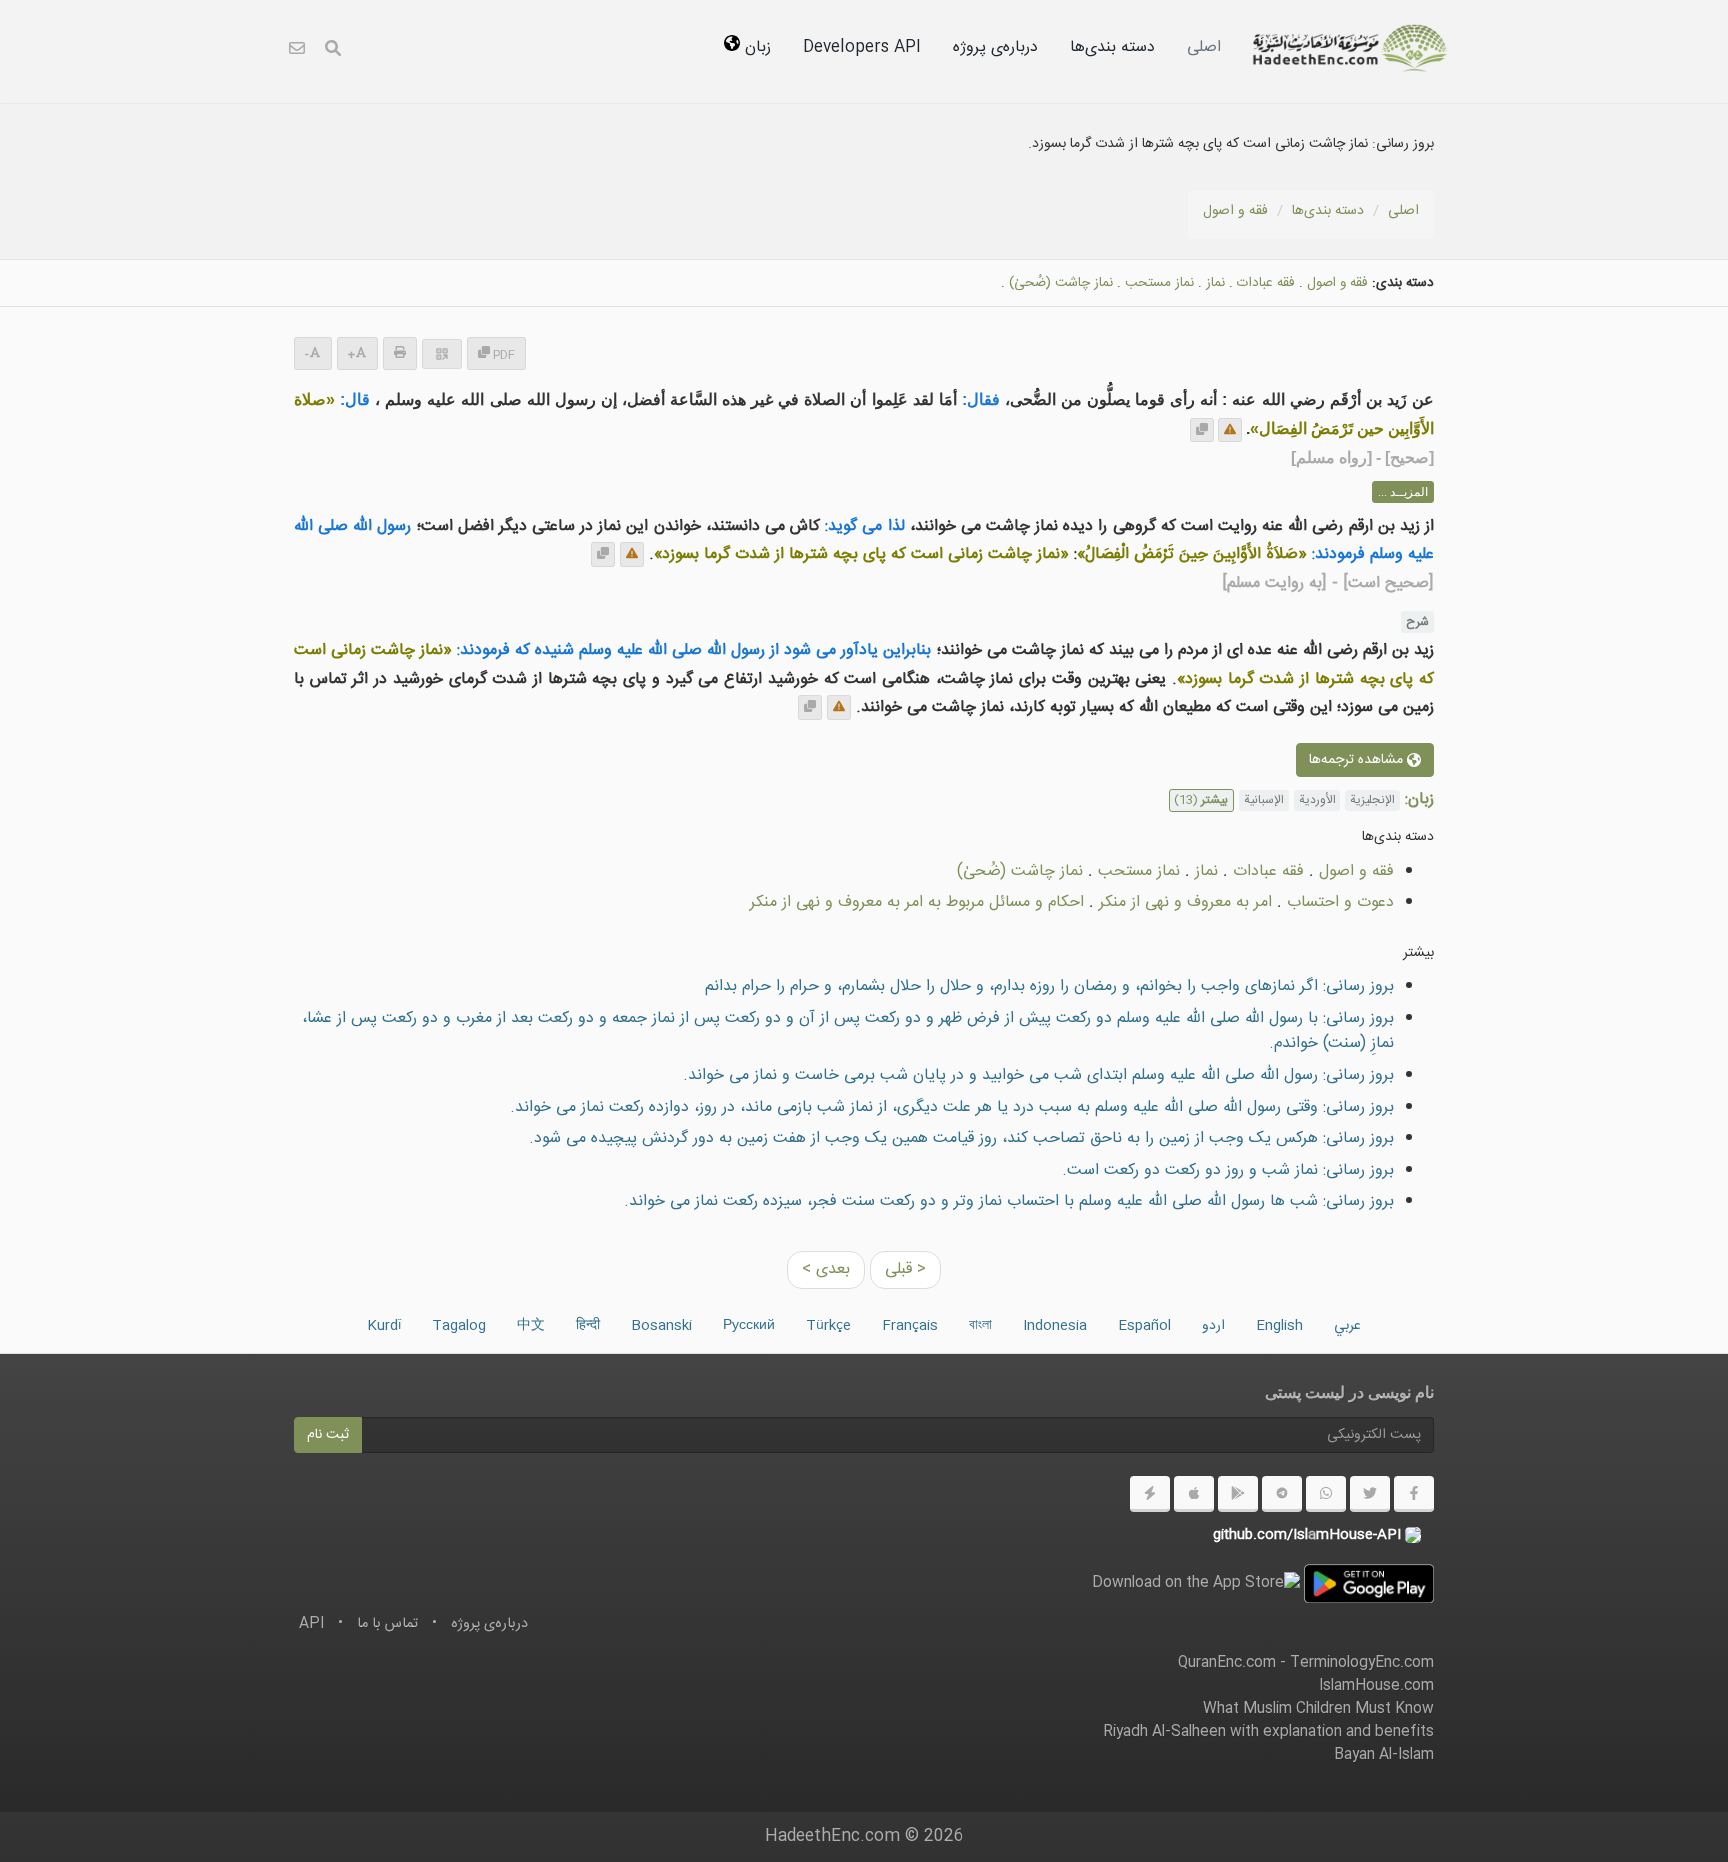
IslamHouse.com (1376, 1686)
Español (1144, 1326)
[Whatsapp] (1326, 1494)
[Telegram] (1282, 1494)
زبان (755, 47)
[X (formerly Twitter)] (1370, 1494)
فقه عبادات (1266, 283)
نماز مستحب (1159, 283)
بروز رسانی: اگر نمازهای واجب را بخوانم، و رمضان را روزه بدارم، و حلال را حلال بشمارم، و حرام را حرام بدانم (1049, 986)
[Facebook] (1414, 1494)
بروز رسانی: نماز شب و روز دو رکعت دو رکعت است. (1228, 1170)
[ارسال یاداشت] (1230, 430)
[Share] (442, 354)
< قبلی (905, 1269)
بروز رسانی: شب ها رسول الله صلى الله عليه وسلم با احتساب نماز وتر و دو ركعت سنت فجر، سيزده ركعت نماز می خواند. (1009, 1201)
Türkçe (828, 1326)
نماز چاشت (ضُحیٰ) (1061, 283)
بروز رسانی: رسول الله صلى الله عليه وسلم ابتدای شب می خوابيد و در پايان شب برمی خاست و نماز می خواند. (1038, 1075)
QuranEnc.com (1227, 1663)
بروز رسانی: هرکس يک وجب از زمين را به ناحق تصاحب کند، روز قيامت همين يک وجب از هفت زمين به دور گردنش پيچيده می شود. (961, 1138)
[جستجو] (333, 51)
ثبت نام (328, 1435)
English (1279, 1326)
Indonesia (1055, 1326)
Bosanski (661, 1326)
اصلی (1204, 47)
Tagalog (459, 1326)
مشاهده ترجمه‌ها (1358, 760)
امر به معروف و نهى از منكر (1185, 902)
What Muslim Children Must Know (1318, 1709)
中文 (531, 1326)
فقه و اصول (1235, 211)
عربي (1347, 1326)
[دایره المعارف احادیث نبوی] (1350, 48)
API (311, 1624)
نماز (1215, 283)
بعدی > (826, 1269)
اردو (1213, 1326)
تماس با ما (387, 1624)
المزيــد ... (1403, 492)
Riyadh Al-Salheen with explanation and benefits (1268, 1732)
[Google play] (1238, 1494)
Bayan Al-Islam (1384, 1755)
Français (910, 1326)
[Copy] (1202, 430)
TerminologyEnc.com (1362, 1663)
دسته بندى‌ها (1112, 47)
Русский (749, 1326)
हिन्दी (588, 1326)
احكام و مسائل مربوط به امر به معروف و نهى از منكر (917, 902)
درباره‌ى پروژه (995, 47)
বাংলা (980, 1326)
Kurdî (384, 1326)
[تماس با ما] (297, 51)
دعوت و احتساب (1340, 902)
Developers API (862, 47)
